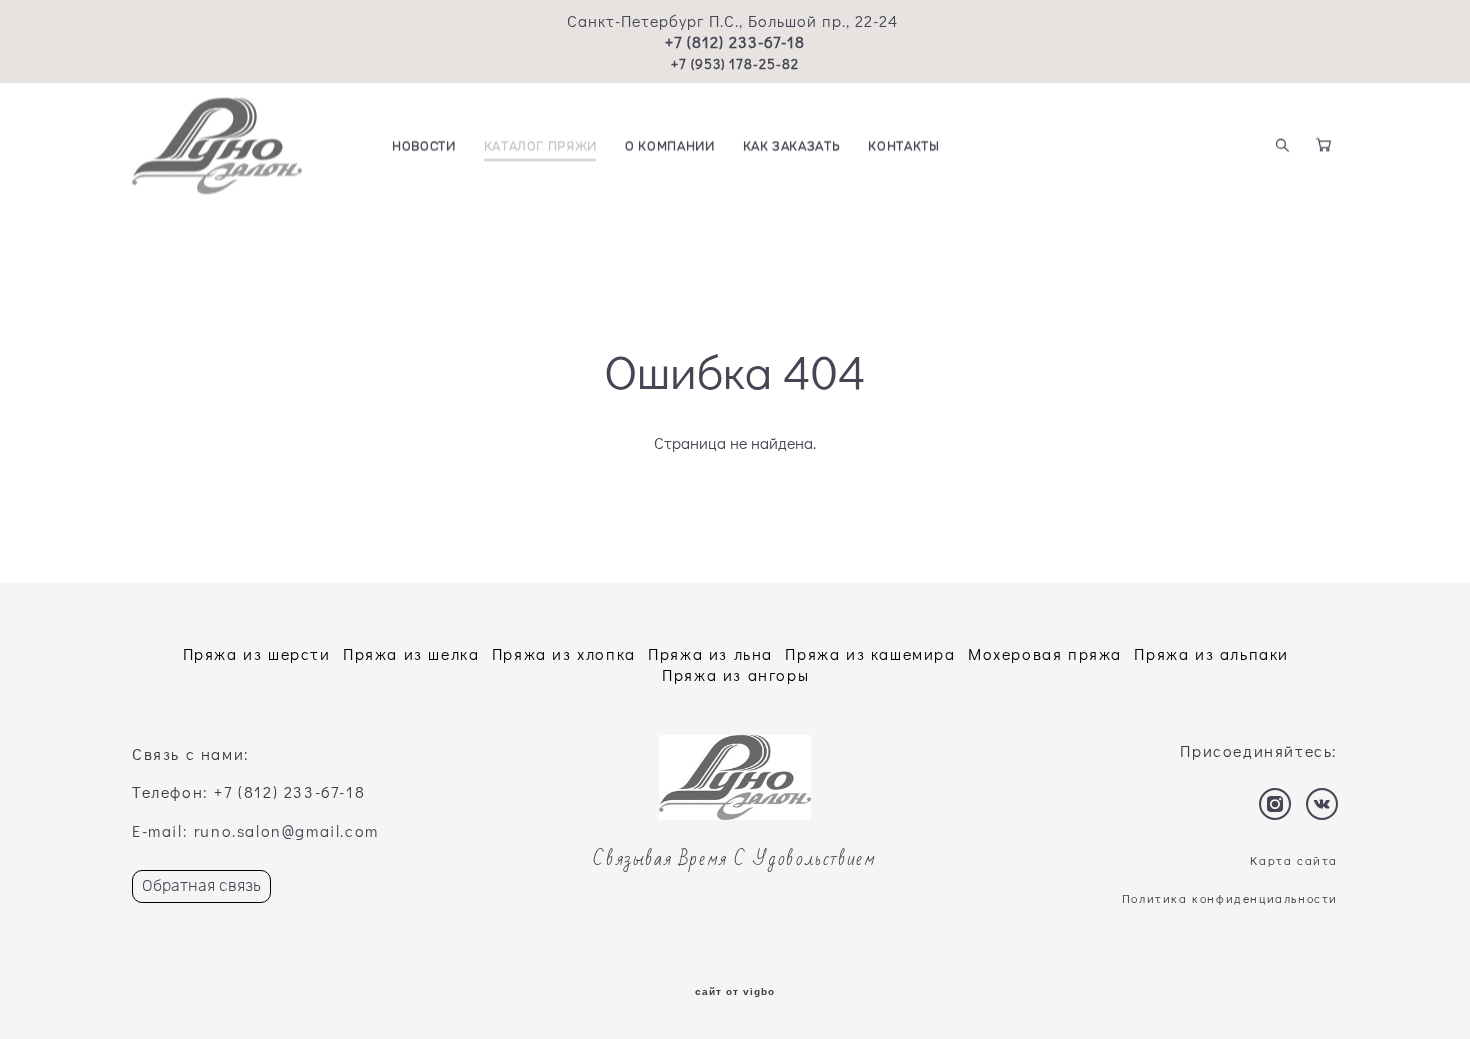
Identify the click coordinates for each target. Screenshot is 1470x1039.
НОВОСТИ (424, 146)
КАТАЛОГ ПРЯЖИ (540, 146)
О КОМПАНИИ (670, 146)
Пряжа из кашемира (870, 653)
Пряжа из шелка (411, 653)
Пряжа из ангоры (735, 674)
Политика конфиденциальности (1230, 898)
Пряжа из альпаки (1211, 653)
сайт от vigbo (735, 992)
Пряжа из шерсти (257, 653)
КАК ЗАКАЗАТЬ (792, 146)
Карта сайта (1294, 860)
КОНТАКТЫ (903, 146)
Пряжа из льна (710, 653)
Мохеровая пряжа (1045, 653)
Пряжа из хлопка (564, 653)
